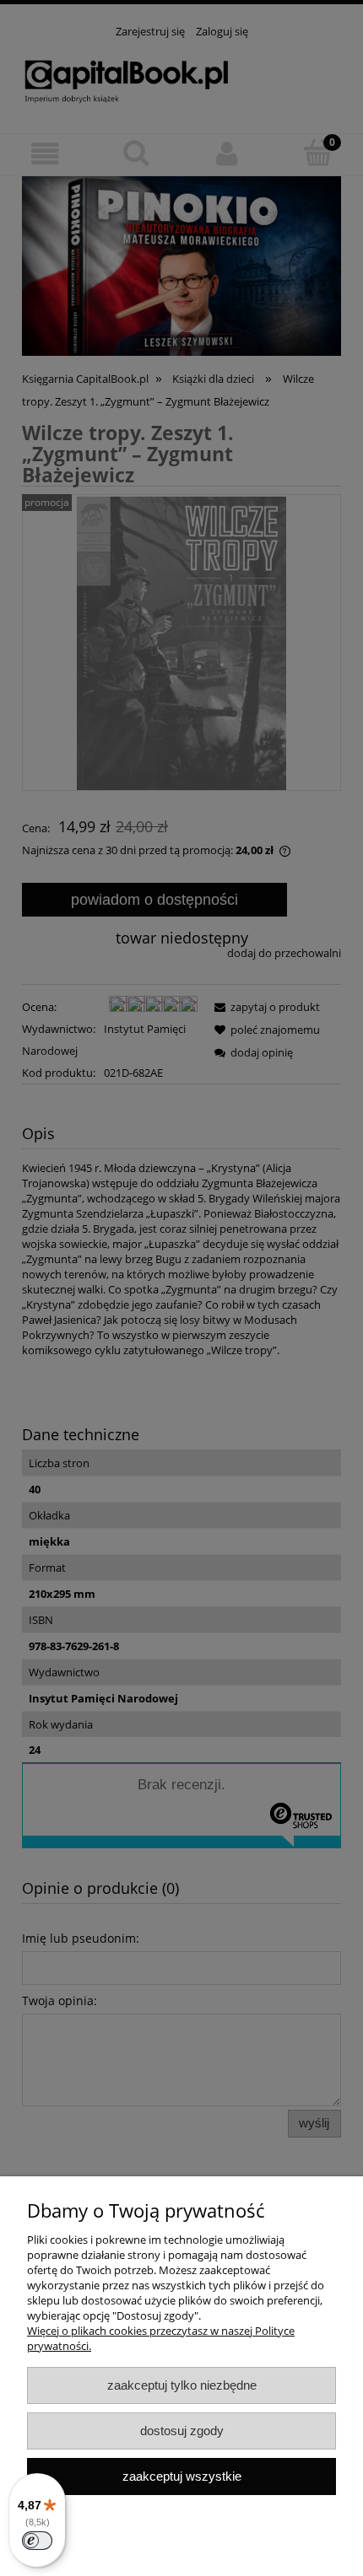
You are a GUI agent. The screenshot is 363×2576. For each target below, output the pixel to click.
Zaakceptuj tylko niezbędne (182, 2385)
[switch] (37, 2541)
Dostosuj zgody (182, 2431)
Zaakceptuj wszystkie (182, 2476)
